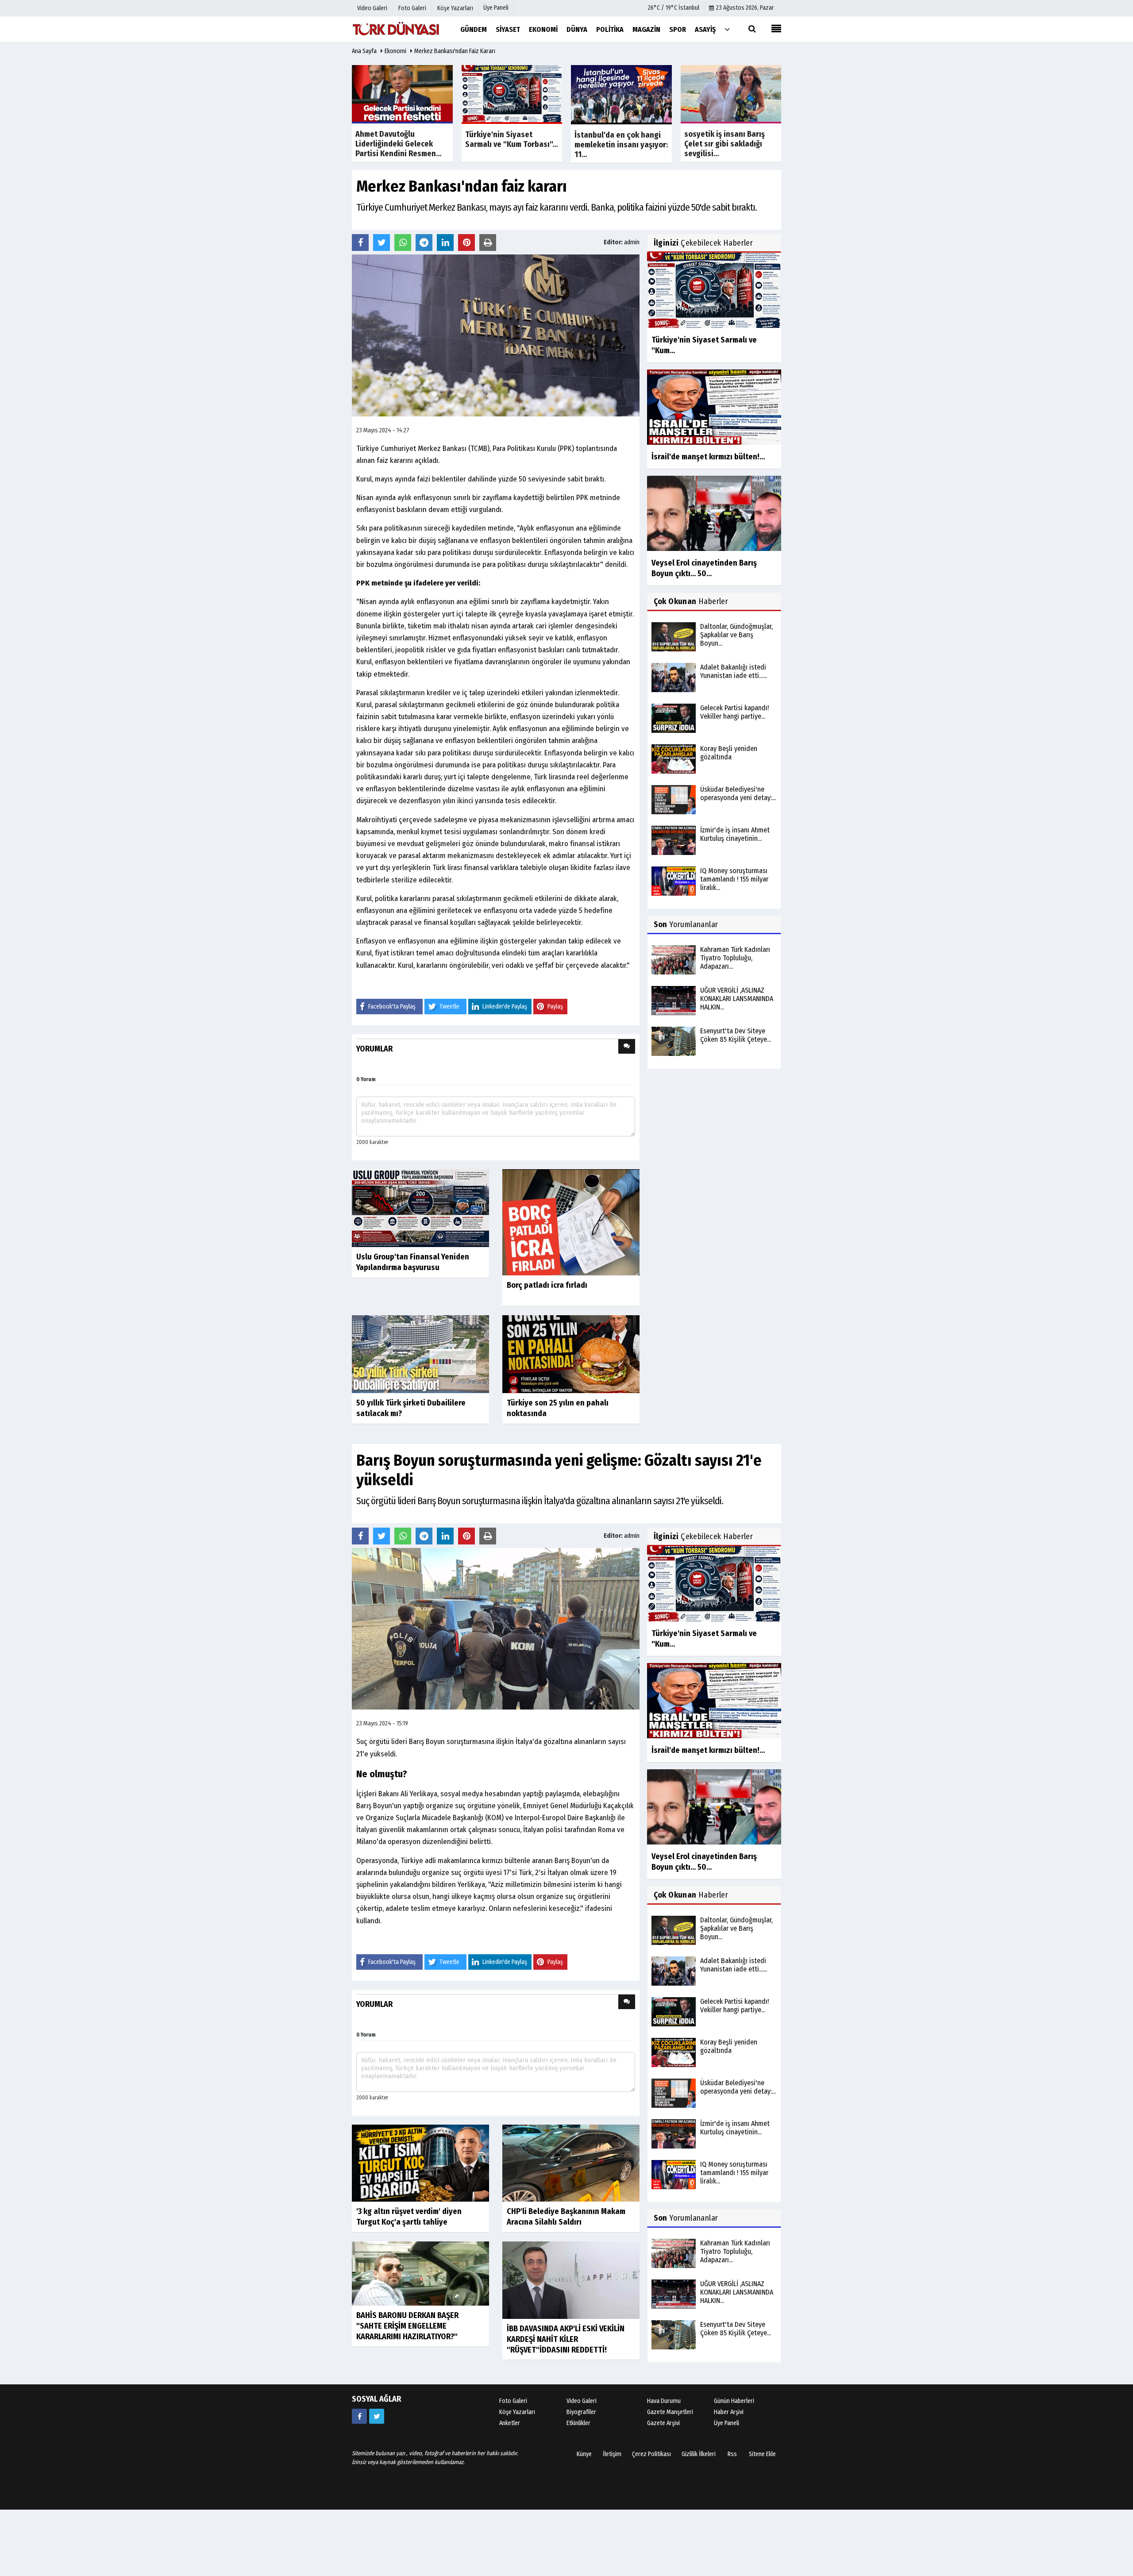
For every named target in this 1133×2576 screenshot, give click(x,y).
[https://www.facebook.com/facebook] (359, 2416)
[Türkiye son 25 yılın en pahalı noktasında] (571, 1354)
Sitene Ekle (762, 2454)
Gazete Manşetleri (670, 2412)
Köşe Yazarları (517, 2412)
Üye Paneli (496, 8)
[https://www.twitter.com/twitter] (377, 2416)
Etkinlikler (578, 2423)
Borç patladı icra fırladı (547, 1285)
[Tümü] (727, 29)
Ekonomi (395, 51)
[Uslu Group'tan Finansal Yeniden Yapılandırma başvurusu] (420, 1207)
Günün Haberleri (734, 2401)
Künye (584, 2454)
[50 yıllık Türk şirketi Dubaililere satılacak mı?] (420, 1354)
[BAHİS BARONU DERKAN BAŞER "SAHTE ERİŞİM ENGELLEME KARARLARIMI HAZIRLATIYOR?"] (420, 2273)
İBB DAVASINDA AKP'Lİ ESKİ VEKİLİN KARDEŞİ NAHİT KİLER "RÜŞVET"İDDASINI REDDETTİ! (566, 2339)
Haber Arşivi (729, 2412)
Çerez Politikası (651, 2454)
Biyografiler (581, 2412)
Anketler (510, 2423)
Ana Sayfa (364, 51)
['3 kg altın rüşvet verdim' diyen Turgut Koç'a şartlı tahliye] (420, 2163)
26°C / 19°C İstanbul (674, 8)
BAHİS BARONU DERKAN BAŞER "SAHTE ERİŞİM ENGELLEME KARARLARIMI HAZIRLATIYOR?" (407, 2326)
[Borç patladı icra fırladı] (571, 1222)
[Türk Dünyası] (396, 29)
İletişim (612, 2454)
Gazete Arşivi (663, 2423)
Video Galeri (582, 2401)
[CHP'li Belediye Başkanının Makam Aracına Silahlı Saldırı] (571, 2163)
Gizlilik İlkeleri (699, 2454)
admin (632, 242)
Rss (732, 2454)
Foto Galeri (513, 2401)
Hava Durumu (664, 2401)
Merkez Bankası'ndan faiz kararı (455, 51)
